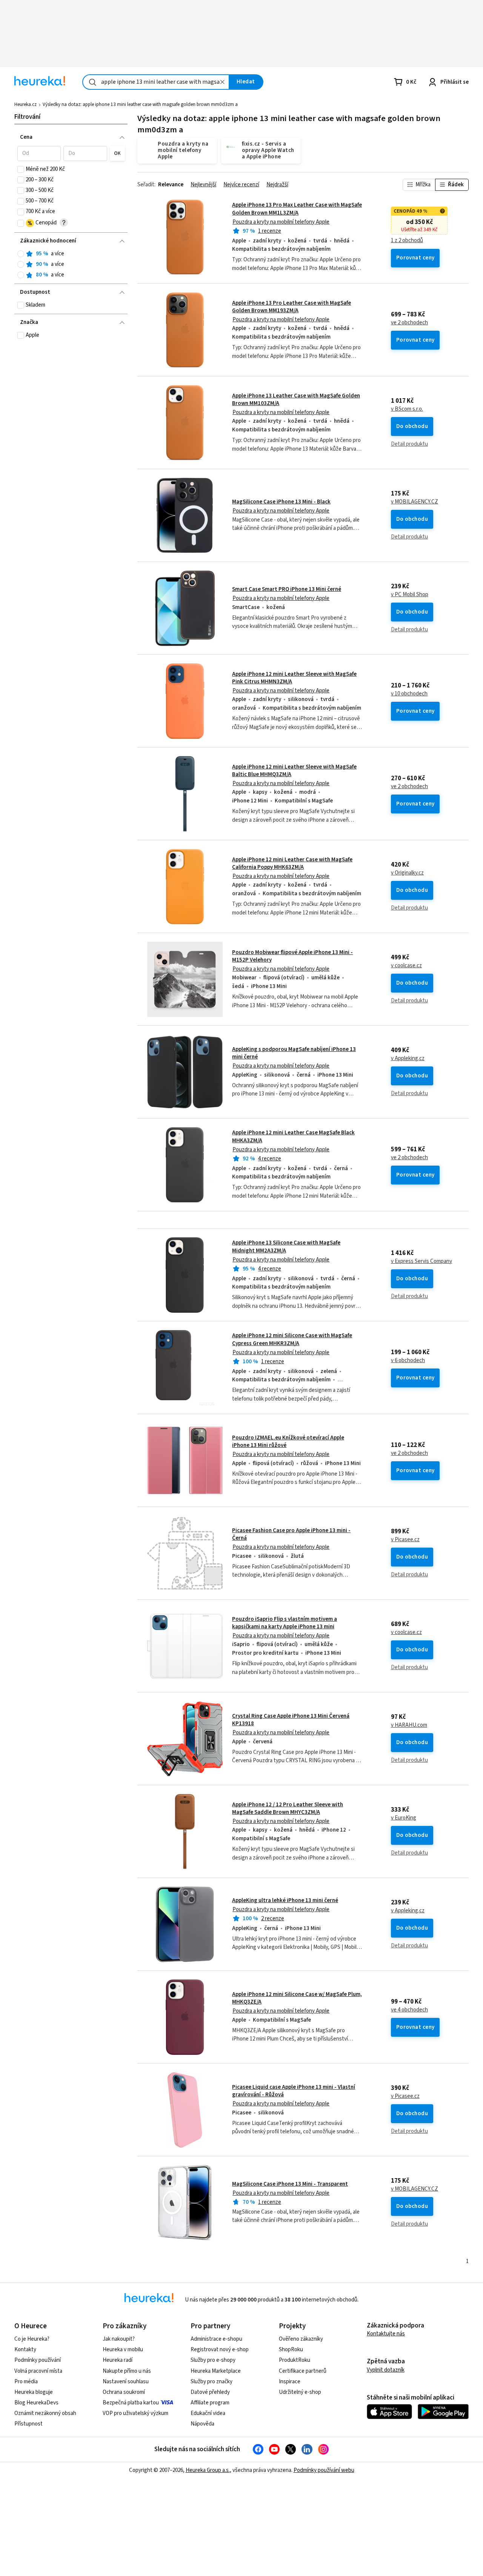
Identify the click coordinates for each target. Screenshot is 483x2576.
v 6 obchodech (408, 1361)
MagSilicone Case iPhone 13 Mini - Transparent (290, 2184)
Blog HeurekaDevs (36, 2403)
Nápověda (202, 2424)
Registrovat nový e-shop (220, 2350)
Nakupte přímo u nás (127, 2371)
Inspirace (290, 2382)
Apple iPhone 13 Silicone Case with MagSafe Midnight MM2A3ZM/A (303, 1275)
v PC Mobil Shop (410, 595)
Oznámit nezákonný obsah (45, 2413)
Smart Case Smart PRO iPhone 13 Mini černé (287, 589)
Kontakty (25, 2350)
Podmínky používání (38, 2360)
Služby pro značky (212, 2382)
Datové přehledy (210, 2392)
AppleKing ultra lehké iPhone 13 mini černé (285, 1900)
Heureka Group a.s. (208, 2470)
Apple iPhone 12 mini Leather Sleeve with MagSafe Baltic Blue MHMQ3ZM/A (294, 771)
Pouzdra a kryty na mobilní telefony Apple (281, 222)
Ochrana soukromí (124, 2392)
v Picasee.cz (405, 1540)
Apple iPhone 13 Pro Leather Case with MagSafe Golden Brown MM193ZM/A (291, 307)
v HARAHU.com (409, 1725)
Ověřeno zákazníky (301, 2339)
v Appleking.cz (408, 1059)
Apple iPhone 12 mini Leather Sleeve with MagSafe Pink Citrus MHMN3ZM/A (294, 678)
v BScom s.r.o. (407, 409)
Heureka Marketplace (216, 2371)
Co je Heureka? (32, 2339)
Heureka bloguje (34, 2392)
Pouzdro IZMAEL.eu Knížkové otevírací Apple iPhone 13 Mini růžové (288, 1441)
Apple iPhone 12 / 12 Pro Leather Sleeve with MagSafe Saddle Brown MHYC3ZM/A (288, 1808)
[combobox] (156, 82)
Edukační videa (208, 2413)
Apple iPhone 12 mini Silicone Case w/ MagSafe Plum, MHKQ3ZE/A (297, 1998)
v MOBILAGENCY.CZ (415, 502)
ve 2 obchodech (409, 323)
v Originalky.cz (407, 873)
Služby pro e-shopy (213, 2360)
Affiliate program (210, 2403)
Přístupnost (28, 2424)
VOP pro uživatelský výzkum (135, 2413)
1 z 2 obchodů (407, 241)
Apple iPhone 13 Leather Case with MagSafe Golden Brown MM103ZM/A (296, 400)
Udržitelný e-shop (300, 2392)
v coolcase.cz (406, 966)
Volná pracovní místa (38, 2371)
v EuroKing (404, 1818)
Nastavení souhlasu (126, 2382)
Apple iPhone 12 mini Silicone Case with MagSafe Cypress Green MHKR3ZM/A (292, 1339)
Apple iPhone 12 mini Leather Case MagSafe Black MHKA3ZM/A (303, 1165)
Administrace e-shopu (216, 2339)
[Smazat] (223, 82)
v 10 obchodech (409, 694)
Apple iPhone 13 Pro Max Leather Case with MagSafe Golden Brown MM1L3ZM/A (297, 209)
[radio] (21, 254)
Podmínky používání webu (324, 2470)
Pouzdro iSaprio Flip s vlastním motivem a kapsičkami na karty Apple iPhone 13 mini (285, 1623)
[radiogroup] (71, 265)
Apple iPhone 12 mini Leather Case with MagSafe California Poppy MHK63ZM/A (292, 863)
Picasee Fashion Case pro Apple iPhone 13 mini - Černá (291, 1534)
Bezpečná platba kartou (131, 2403)
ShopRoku (291, 2350)
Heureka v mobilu (123, 2350)
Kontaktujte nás (386, 2334)
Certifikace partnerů (303, 2371)
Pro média (26, 2382)
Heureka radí (118, 2360)
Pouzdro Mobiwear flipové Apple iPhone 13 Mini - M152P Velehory (292, 956)
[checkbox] (21, 169)
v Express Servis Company (421, 1261)
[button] (39, 153)
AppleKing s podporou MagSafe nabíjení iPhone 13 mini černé (294, 1053)
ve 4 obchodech (409, 2010)
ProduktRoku (295, 2360)
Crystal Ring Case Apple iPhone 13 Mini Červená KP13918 (291, 1720)
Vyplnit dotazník (386, 2370)
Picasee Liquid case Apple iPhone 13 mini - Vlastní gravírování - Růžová (294, 2091)
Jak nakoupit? (119, 2339)
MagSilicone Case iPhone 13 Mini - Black (281, 502)
